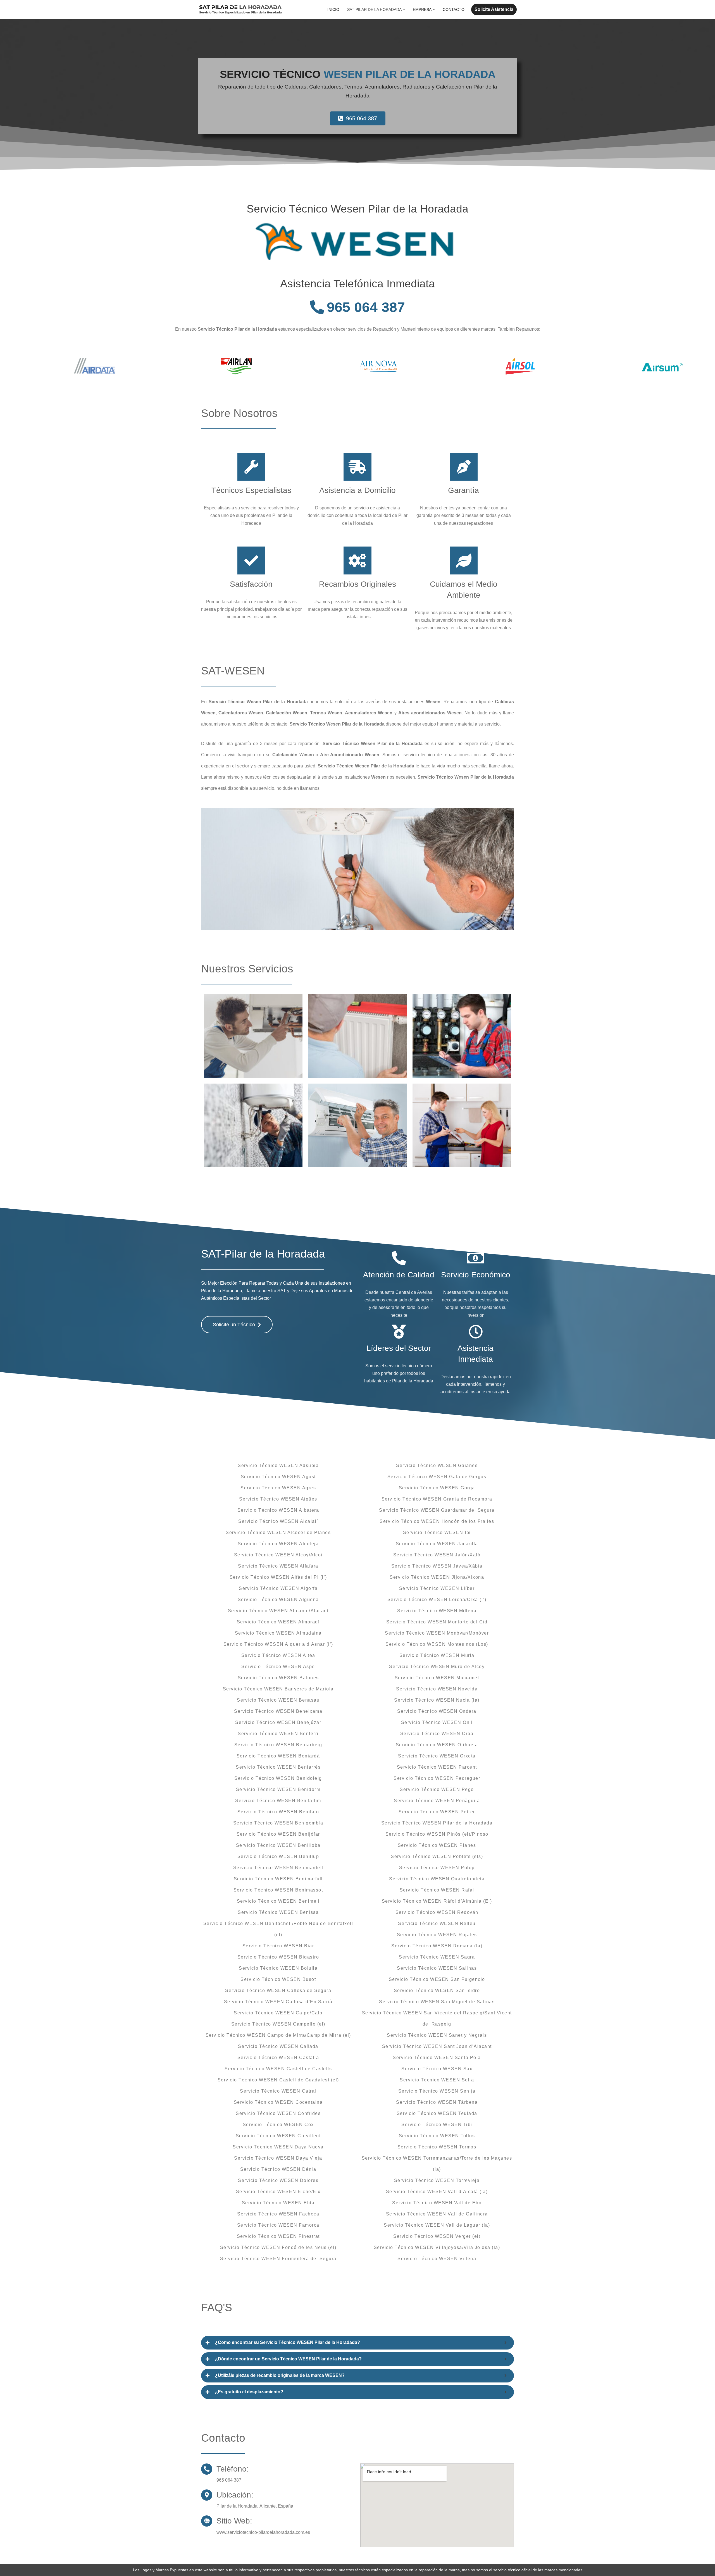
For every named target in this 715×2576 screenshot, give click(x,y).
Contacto (454, 9)
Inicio (333, 9)
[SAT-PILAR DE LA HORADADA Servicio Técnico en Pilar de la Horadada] (240, 9)
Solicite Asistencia (494, 9)
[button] (404, 9)
